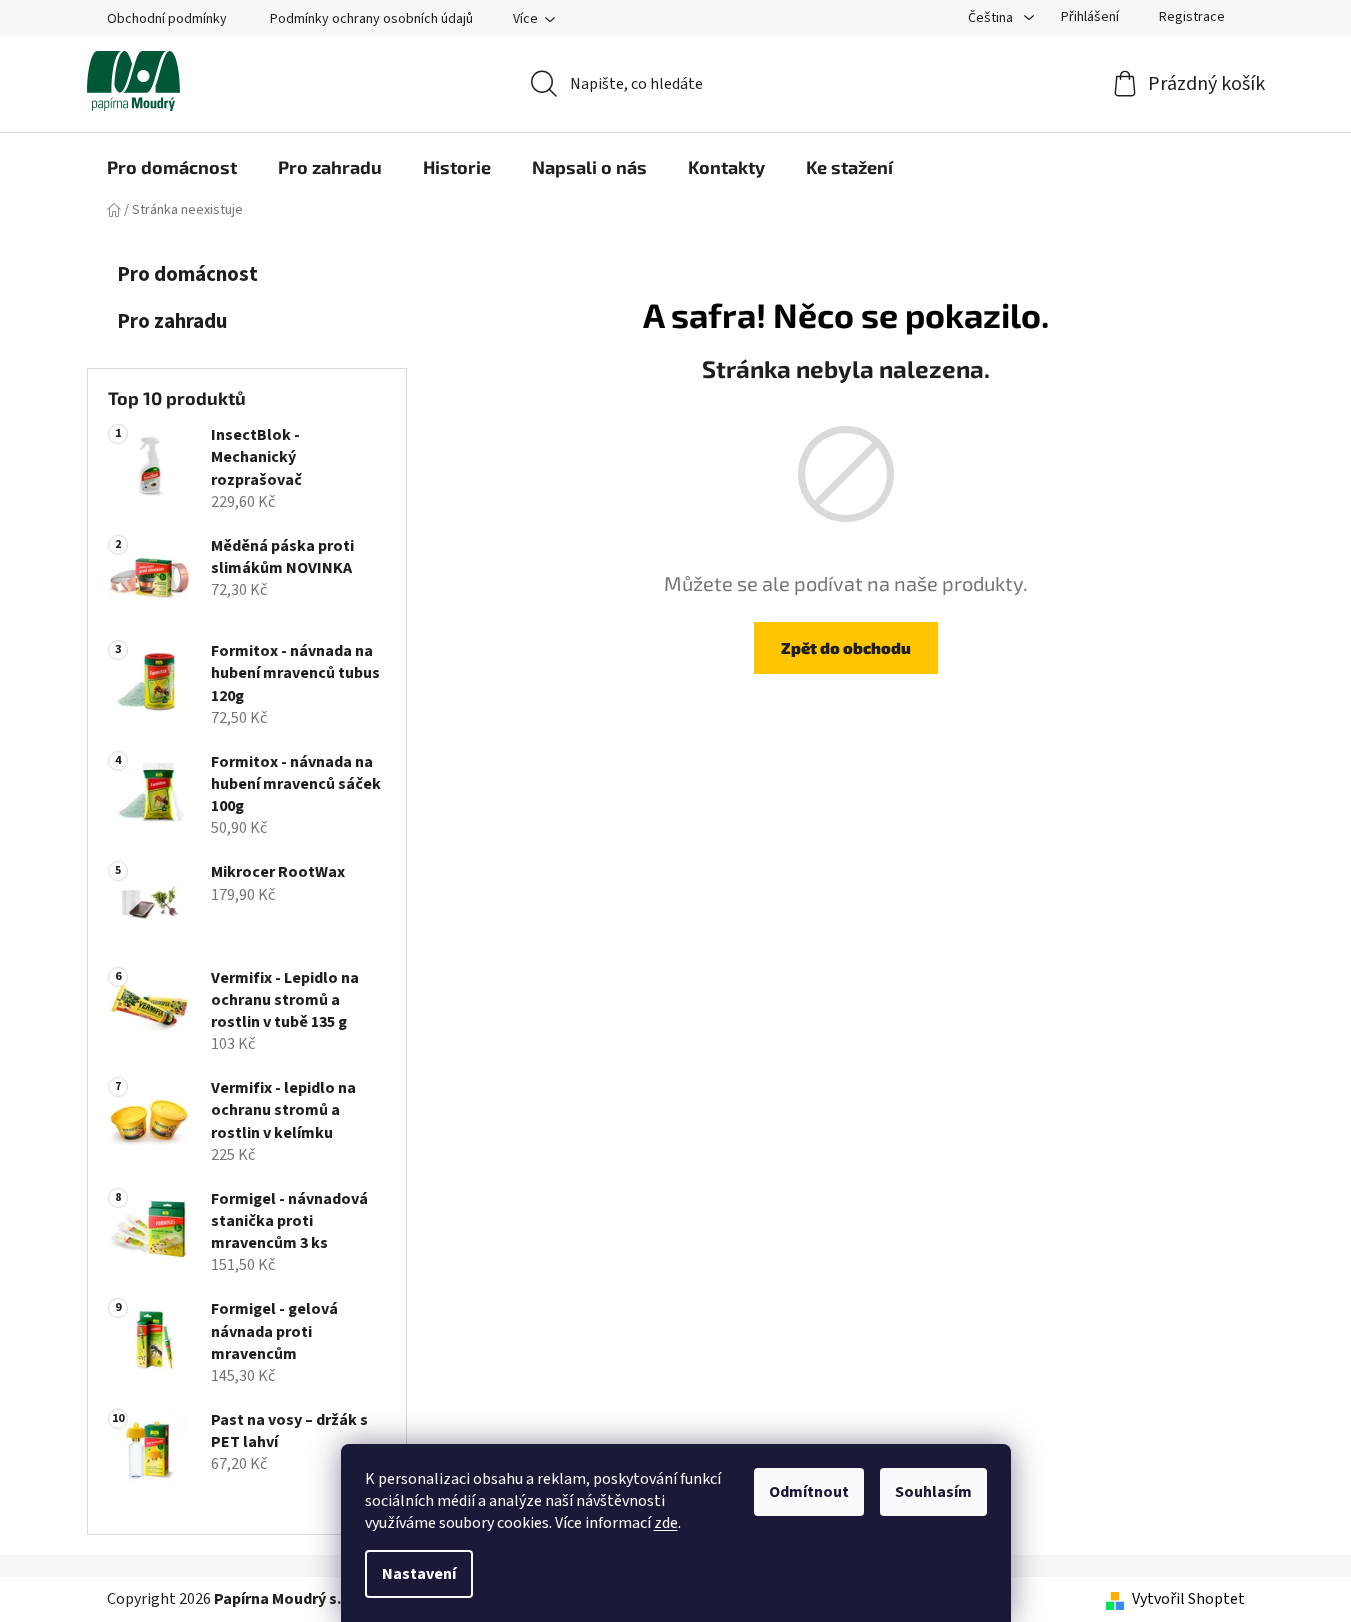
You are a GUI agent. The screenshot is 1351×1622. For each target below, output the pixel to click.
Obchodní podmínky (167, 19)
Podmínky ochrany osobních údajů (371, 19)
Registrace (1192, 17)
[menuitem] (172, 167)
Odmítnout (809, 1492)
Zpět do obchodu (846, 647)
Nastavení (419, 1574)
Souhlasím (933, 1492)
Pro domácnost (187, 274)
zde (666, 1523)
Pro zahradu (172, 321)
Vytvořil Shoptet (1188, 1599)
